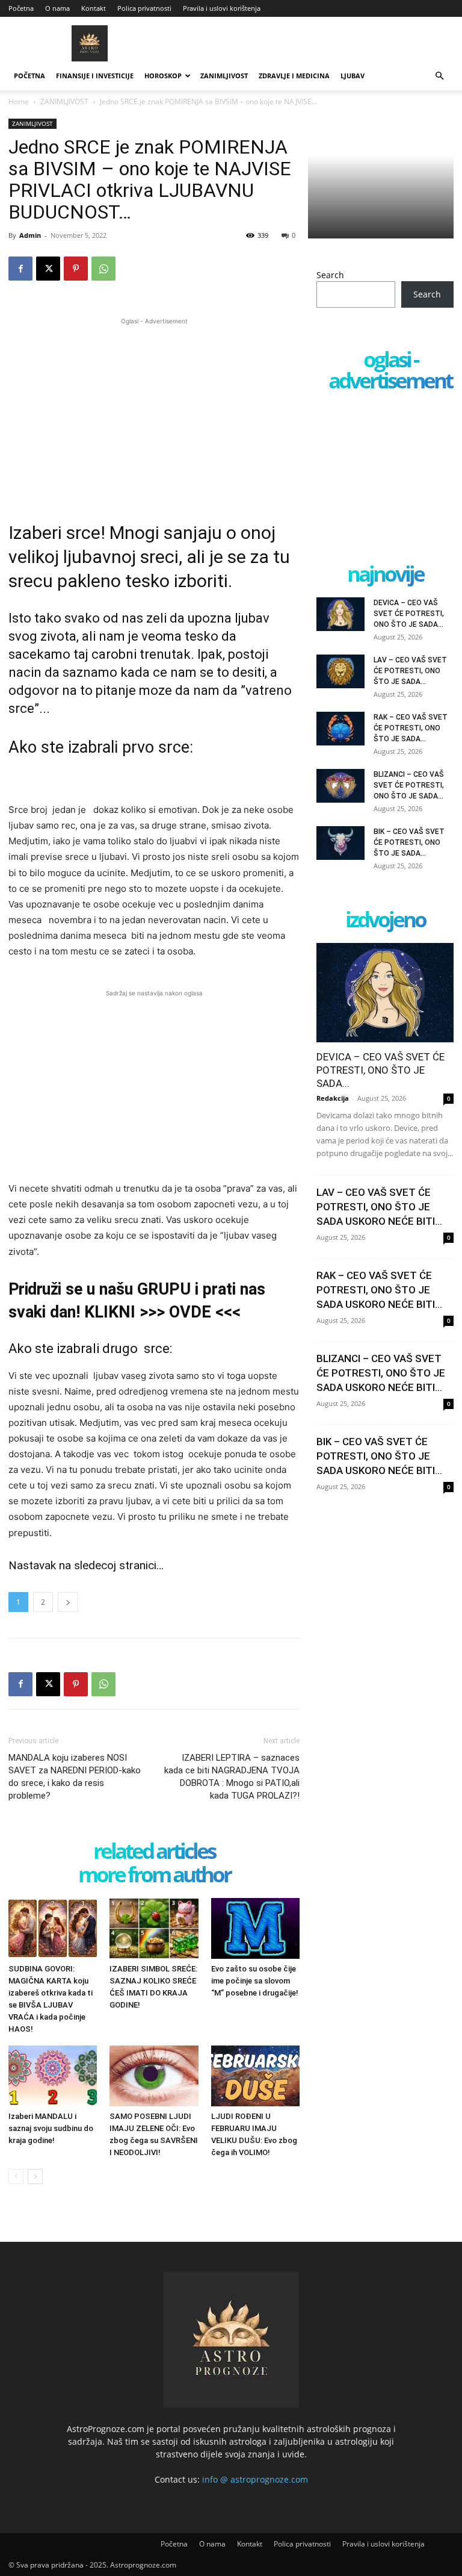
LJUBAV (353, 76)
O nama (57, 8)
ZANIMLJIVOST (224, 76)
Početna (21, 8)
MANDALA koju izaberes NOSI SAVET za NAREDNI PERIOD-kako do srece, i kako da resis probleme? (75, 1777)
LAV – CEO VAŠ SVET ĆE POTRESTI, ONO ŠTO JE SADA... (410, 671)
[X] (48, 269)
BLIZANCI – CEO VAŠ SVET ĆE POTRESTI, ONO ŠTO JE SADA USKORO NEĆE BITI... (381, 1373)
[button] (439, 76)
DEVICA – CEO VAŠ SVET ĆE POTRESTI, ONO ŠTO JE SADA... (409, 614)
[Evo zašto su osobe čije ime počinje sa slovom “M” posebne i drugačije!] (255, 1928)
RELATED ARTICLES (154, 1852)
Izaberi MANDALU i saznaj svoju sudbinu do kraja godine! (51, 2128)
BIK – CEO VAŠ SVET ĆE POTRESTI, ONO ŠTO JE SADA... (409, 842)
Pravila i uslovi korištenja (222, 8)
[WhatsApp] (103, 269)
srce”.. (27, 708)
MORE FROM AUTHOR (154, 1875)
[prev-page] (16, 2176)
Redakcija (333, 1098)
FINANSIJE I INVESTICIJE (95, 76)
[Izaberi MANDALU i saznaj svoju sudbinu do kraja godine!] (53, 2076)
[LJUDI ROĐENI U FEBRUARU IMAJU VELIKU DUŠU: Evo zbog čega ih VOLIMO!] (255, 2076)
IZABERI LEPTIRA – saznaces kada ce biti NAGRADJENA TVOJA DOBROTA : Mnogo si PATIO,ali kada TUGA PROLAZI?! (232, 1777)
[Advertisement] (154, 412)
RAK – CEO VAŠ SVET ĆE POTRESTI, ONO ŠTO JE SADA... (411, 728)
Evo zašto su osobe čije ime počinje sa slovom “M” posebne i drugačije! (255, 1981)
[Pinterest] (76, 269)
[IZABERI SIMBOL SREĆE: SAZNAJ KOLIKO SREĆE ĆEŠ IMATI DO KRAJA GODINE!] (154, 1928)
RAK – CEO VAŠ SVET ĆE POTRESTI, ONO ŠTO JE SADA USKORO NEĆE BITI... (379, 1290)
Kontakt (94, 8)
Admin (30, 235)
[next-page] (35, 2176)
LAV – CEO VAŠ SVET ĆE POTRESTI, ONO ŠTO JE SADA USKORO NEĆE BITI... (379, 1207)
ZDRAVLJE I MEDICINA (294, 76)
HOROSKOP (163, 76)
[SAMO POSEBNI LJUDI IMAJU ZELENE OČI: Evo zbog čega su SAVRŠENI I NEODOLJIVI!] (154, 2076)
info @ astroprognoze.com (255, 2479)
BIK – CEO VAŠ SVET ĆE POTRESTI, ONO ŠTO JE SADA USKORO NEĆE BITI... (379, 1456)
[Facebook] (20, 269)
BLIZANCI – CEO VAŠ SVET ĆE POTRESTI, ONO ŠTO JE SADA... (409, 785)
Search (330, 275)
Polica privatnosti (144, 8)
